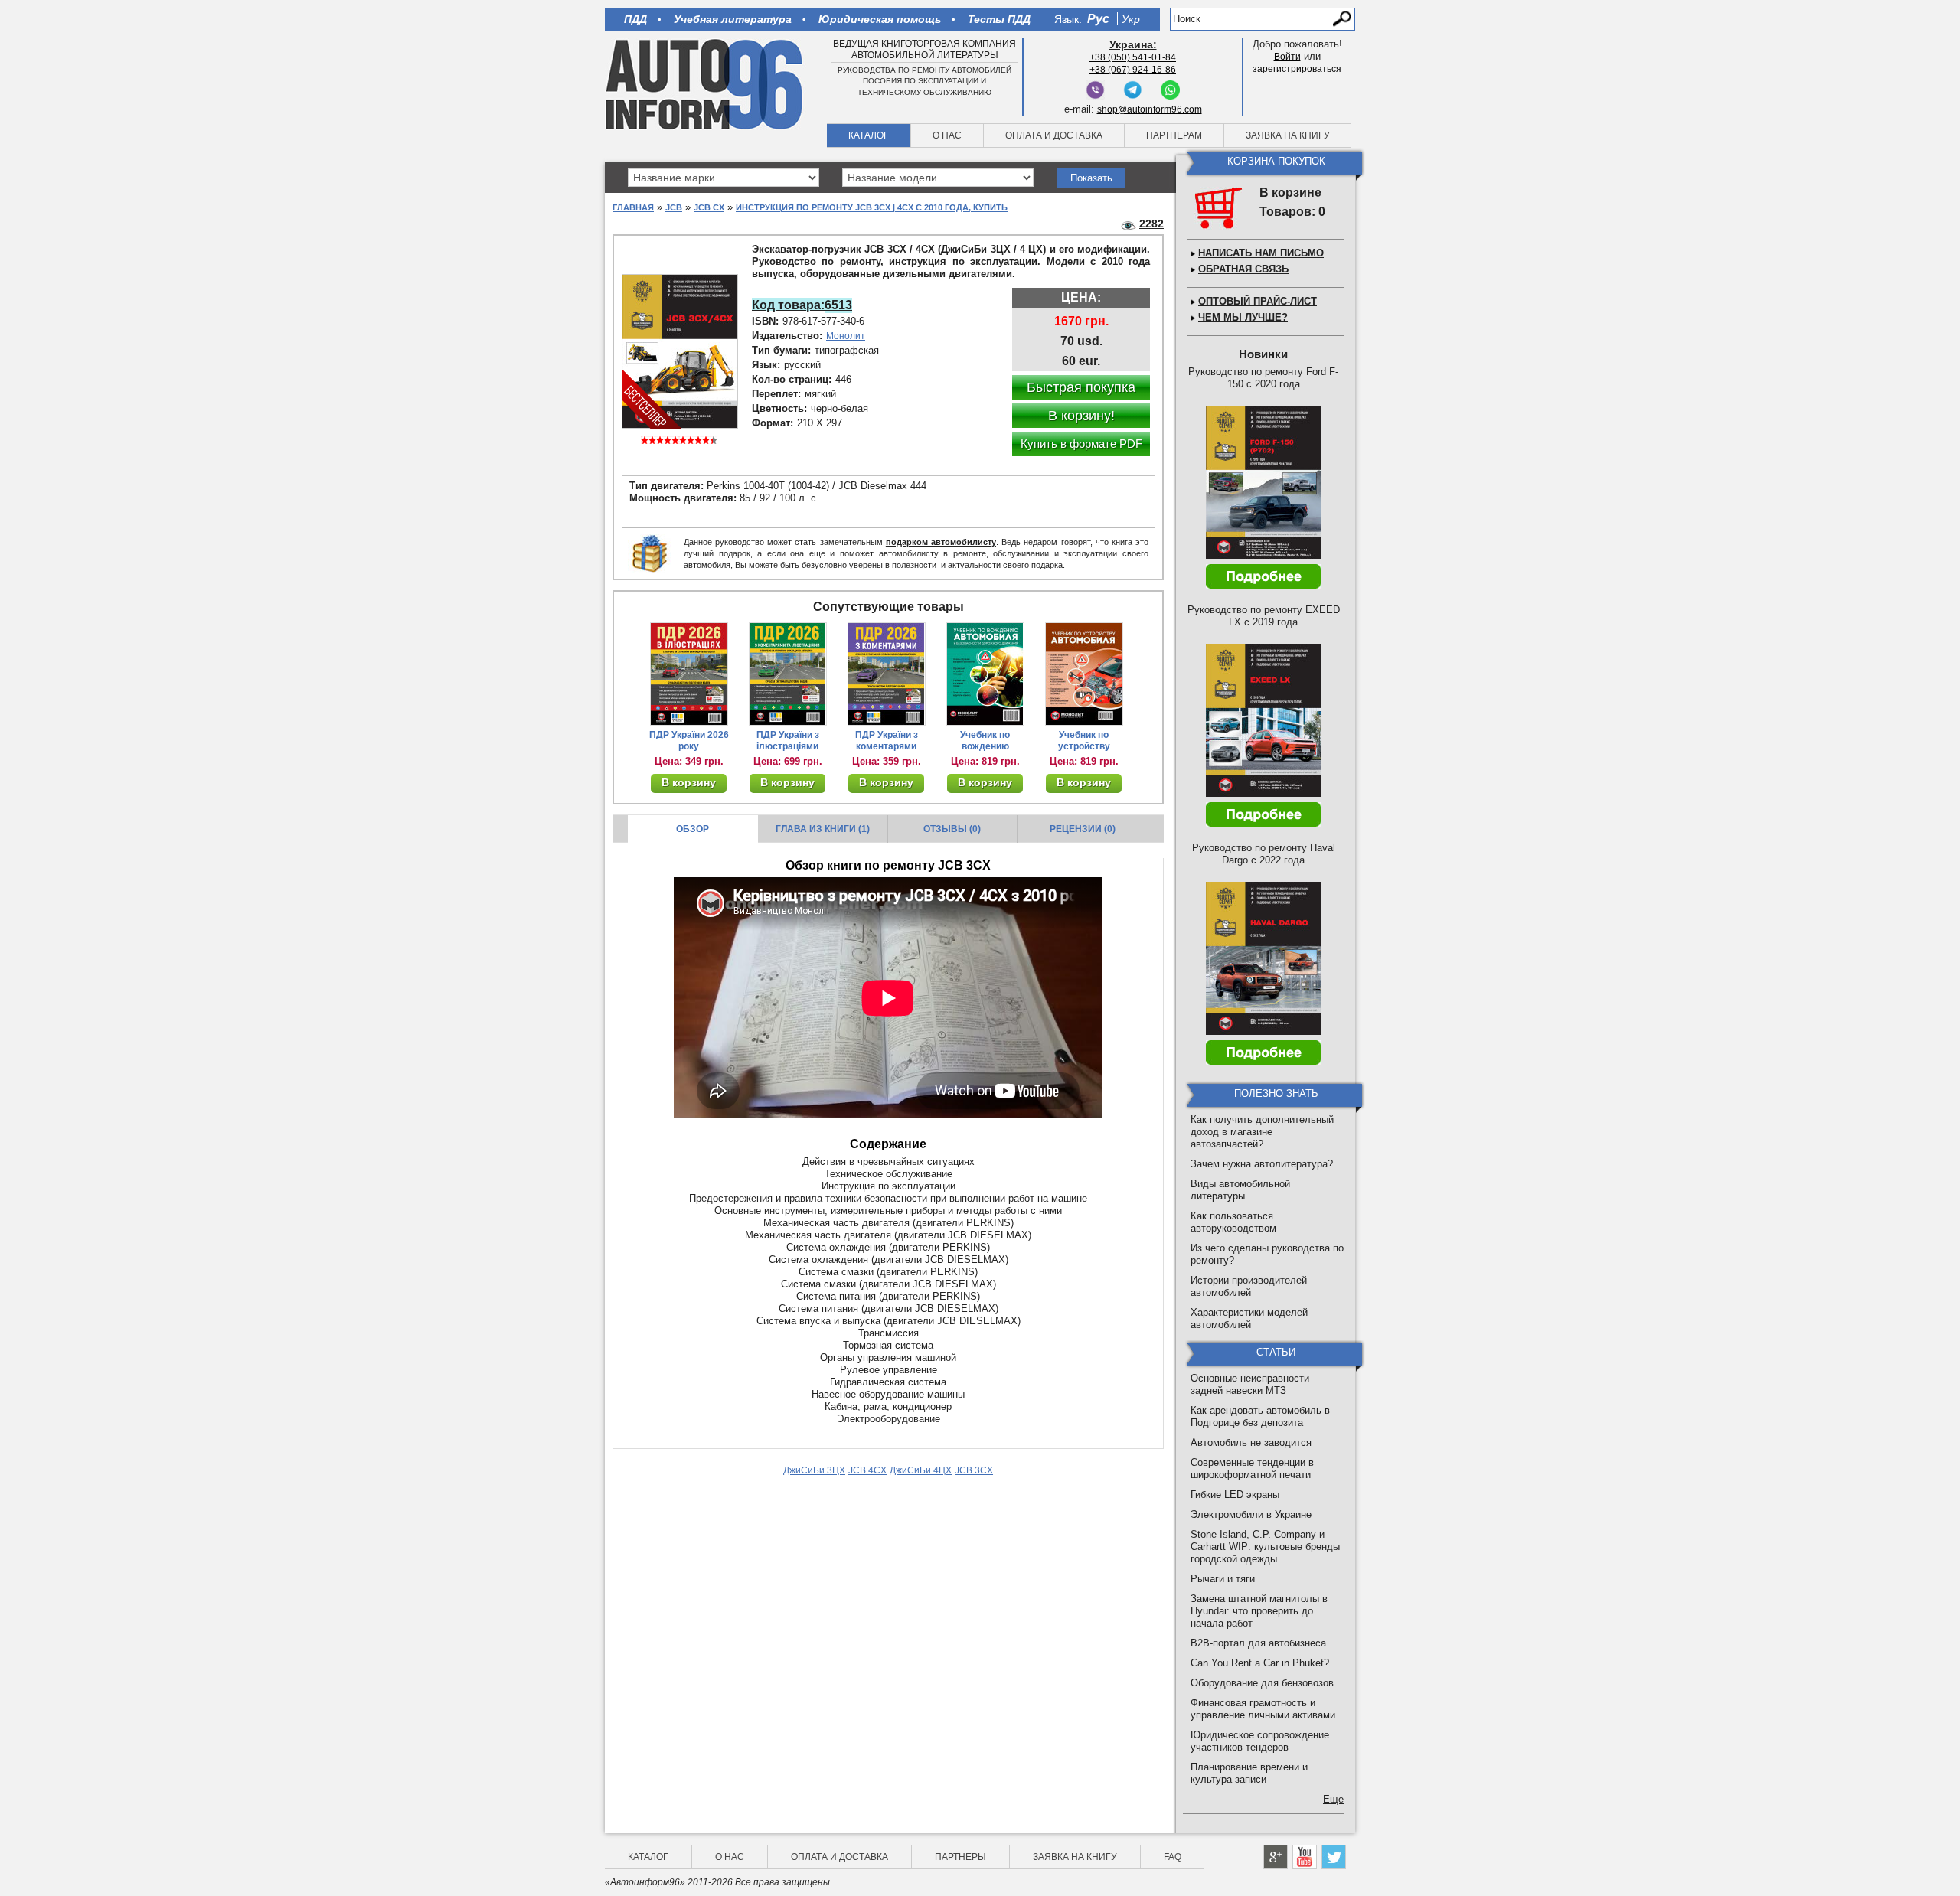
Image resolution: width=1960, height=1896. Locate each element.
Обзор (693, 829)
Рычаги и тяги (1223, 1579)
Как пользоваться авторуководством (1233, 1222)
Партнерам (1174, 135)
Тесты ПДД (999, 19)
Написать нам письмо (1261, 253)
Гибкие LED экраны (1235, 1495)
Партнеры (960, 1857)
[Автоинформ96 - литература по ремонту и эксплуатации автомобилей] (706, 83)
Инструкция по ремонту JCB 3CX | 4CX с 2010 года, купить (872, 207)
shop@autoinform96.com (1150, 109)
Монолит (846, 336)
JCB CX (709, 207)
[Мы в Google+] (1276, 1857)
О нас (947, 135)
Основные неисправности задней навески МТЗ (1250, 1384)
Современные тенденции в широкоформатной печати (1252, 1469)
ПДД (635, 19)
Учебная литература (733, 19)
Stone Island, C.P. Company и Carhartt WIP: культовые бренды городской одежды (1265, 1547)
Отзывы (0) (952, 829)
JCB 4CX (867, 1470)
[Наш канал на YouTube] (1305, 1857)
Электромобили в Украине (1251, 1514)
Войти (1287, 57)
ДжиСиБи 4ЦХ (921, 1470)
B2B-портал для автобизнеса (1258, 1643)
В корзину (689, 782)
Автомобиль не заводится (1251, 1442)
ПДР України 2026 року (689, 741)
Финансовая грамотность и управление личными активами (1263, 1709)
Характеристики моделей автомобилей (1249, 1318)
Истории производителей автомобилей (1249, 1286)
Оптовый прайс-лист (1258, 301)
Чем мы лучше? (1243, 317)
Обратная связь (1243, 269)
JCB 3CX (974, 1470)
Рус (1098, 19)
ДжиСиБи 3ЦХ (814, 1470)
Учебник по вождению (985, 741)
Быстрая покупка (1081, 387)
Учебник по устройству (1084, 741)
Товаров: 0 (1292, 212)
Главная (633, 207)
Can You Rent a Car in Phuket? (1260, 1663)
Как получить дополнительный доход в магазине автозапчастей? (1262, 1132)
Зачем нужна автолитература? (1262, 1164)
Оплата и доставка (1054, 135)
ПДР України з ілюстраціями (788, 741)
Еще (1333, 1799)
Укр (1131, 19)
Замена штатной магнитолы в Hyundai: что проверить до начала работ (1259, 1611)
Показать (1091, 178)
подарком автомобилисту (941, 542)
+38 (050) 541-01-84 (1133, 57)
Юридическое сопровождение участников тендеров (1260, 1741)
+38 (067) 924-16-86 (1133, 70)
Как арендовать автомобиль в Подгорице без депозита (1260, 1416)
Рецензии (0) (1083, 829)
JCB (674, 207)
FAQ (1173, 1857)
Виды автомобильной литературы (1240, 1190)
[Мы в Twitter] (1334, 1857)
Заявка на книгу (1288, 135)
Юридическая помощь (880, 19)
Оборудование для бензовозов (1262, 1683)
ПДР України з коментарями (887, 741)
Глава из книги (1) (823, 829)
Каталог (869, 135)
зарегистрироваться (1297, 69)
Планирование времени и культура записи (1249, 1773)
